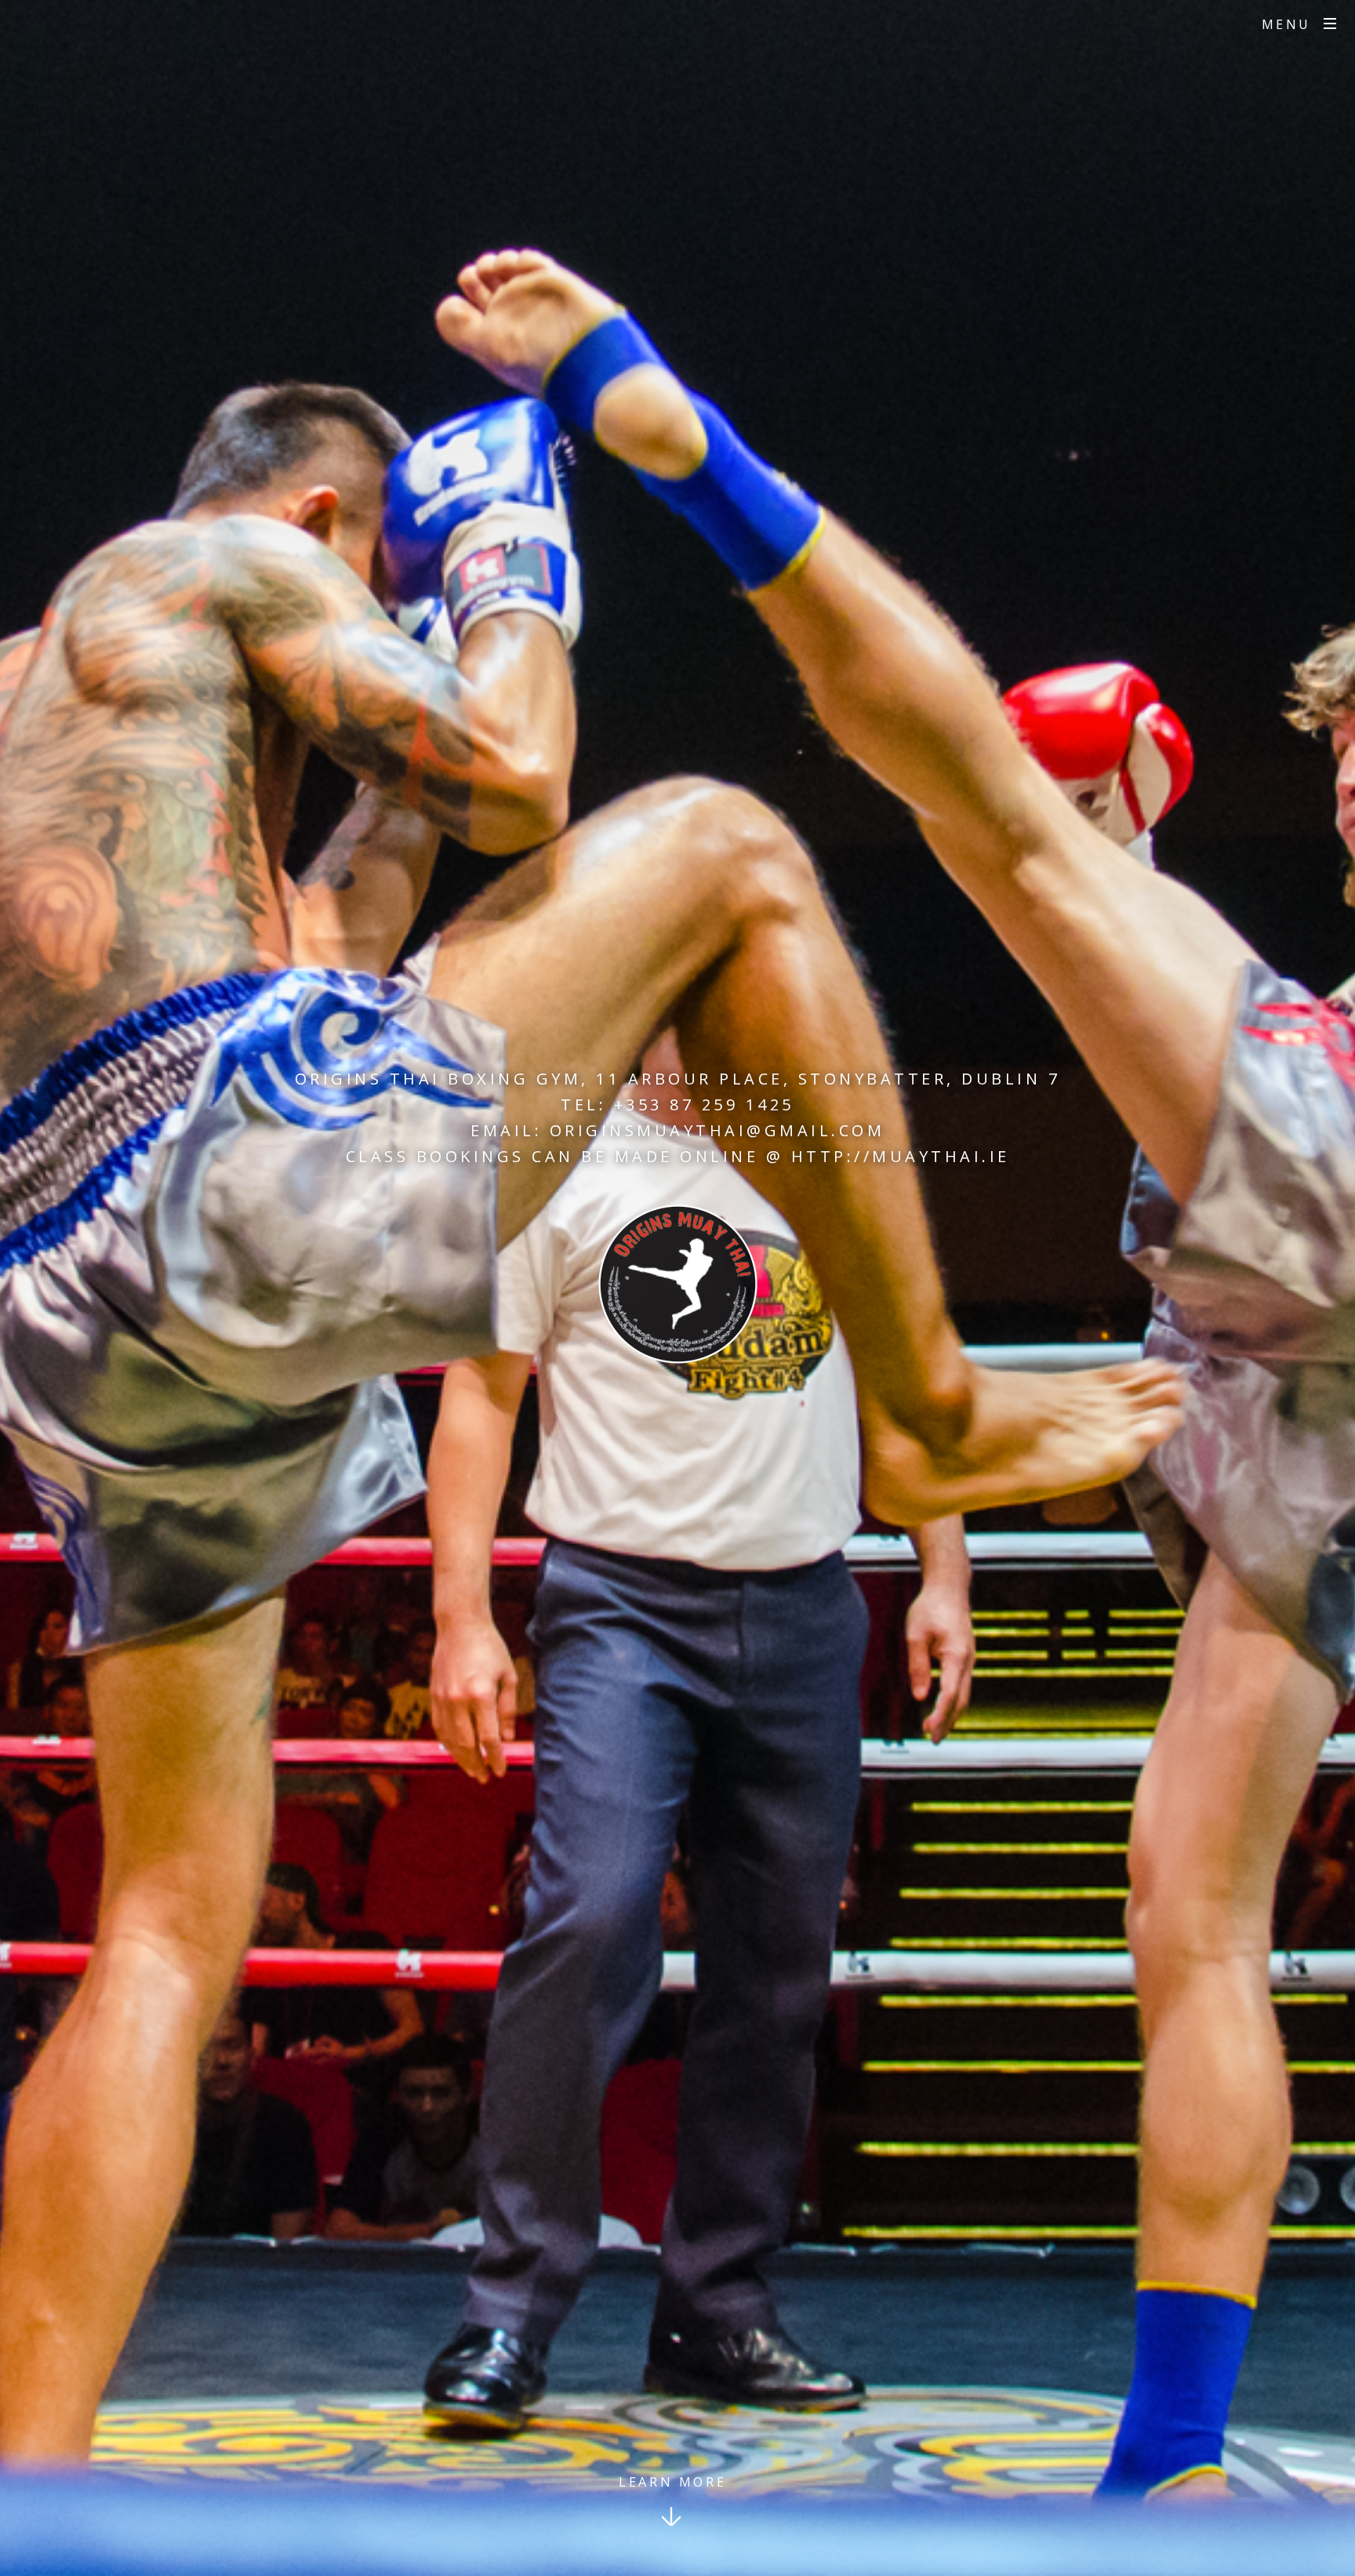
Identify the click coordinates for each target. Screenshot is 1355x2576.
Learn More (672, 2482)
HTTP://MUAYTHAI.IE (901, 1156)
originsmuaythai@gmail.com (717, 1130)
